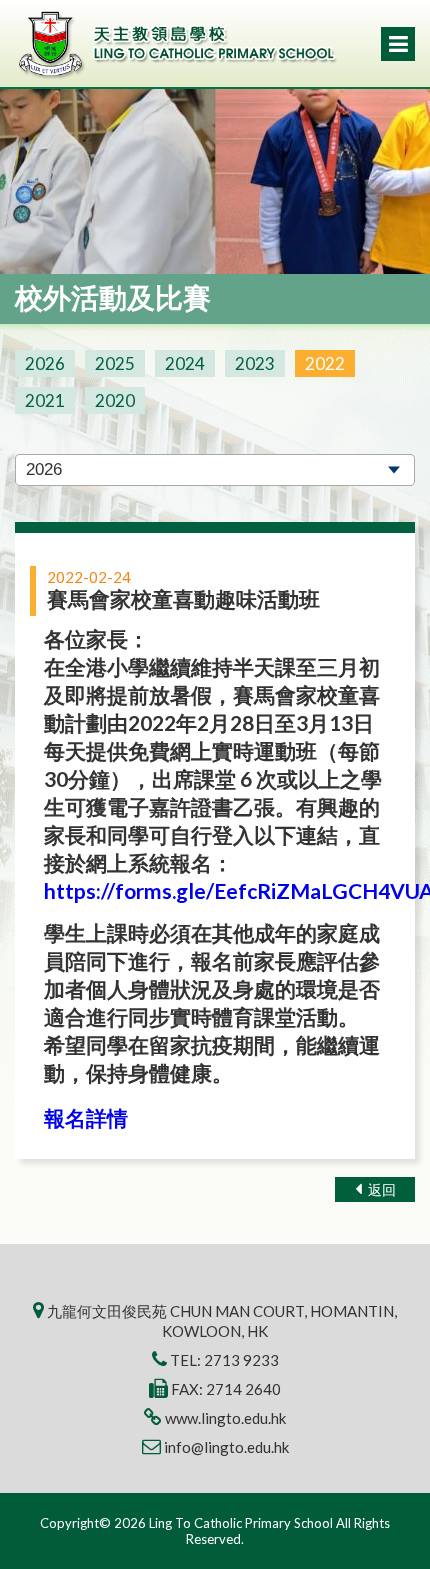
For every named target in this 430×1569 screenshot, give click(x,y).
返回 (380, 1189)
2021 (45, 400)
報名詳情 (86, 1117)
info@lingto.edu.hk (226, 1447)
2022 (325, 363)
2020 (115, 400)
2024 (185, 363)
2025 (115, 363)
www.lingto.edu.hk (225, 1418)
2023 (255, 363)
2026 (45, 363)
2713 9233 (241, 1360)
